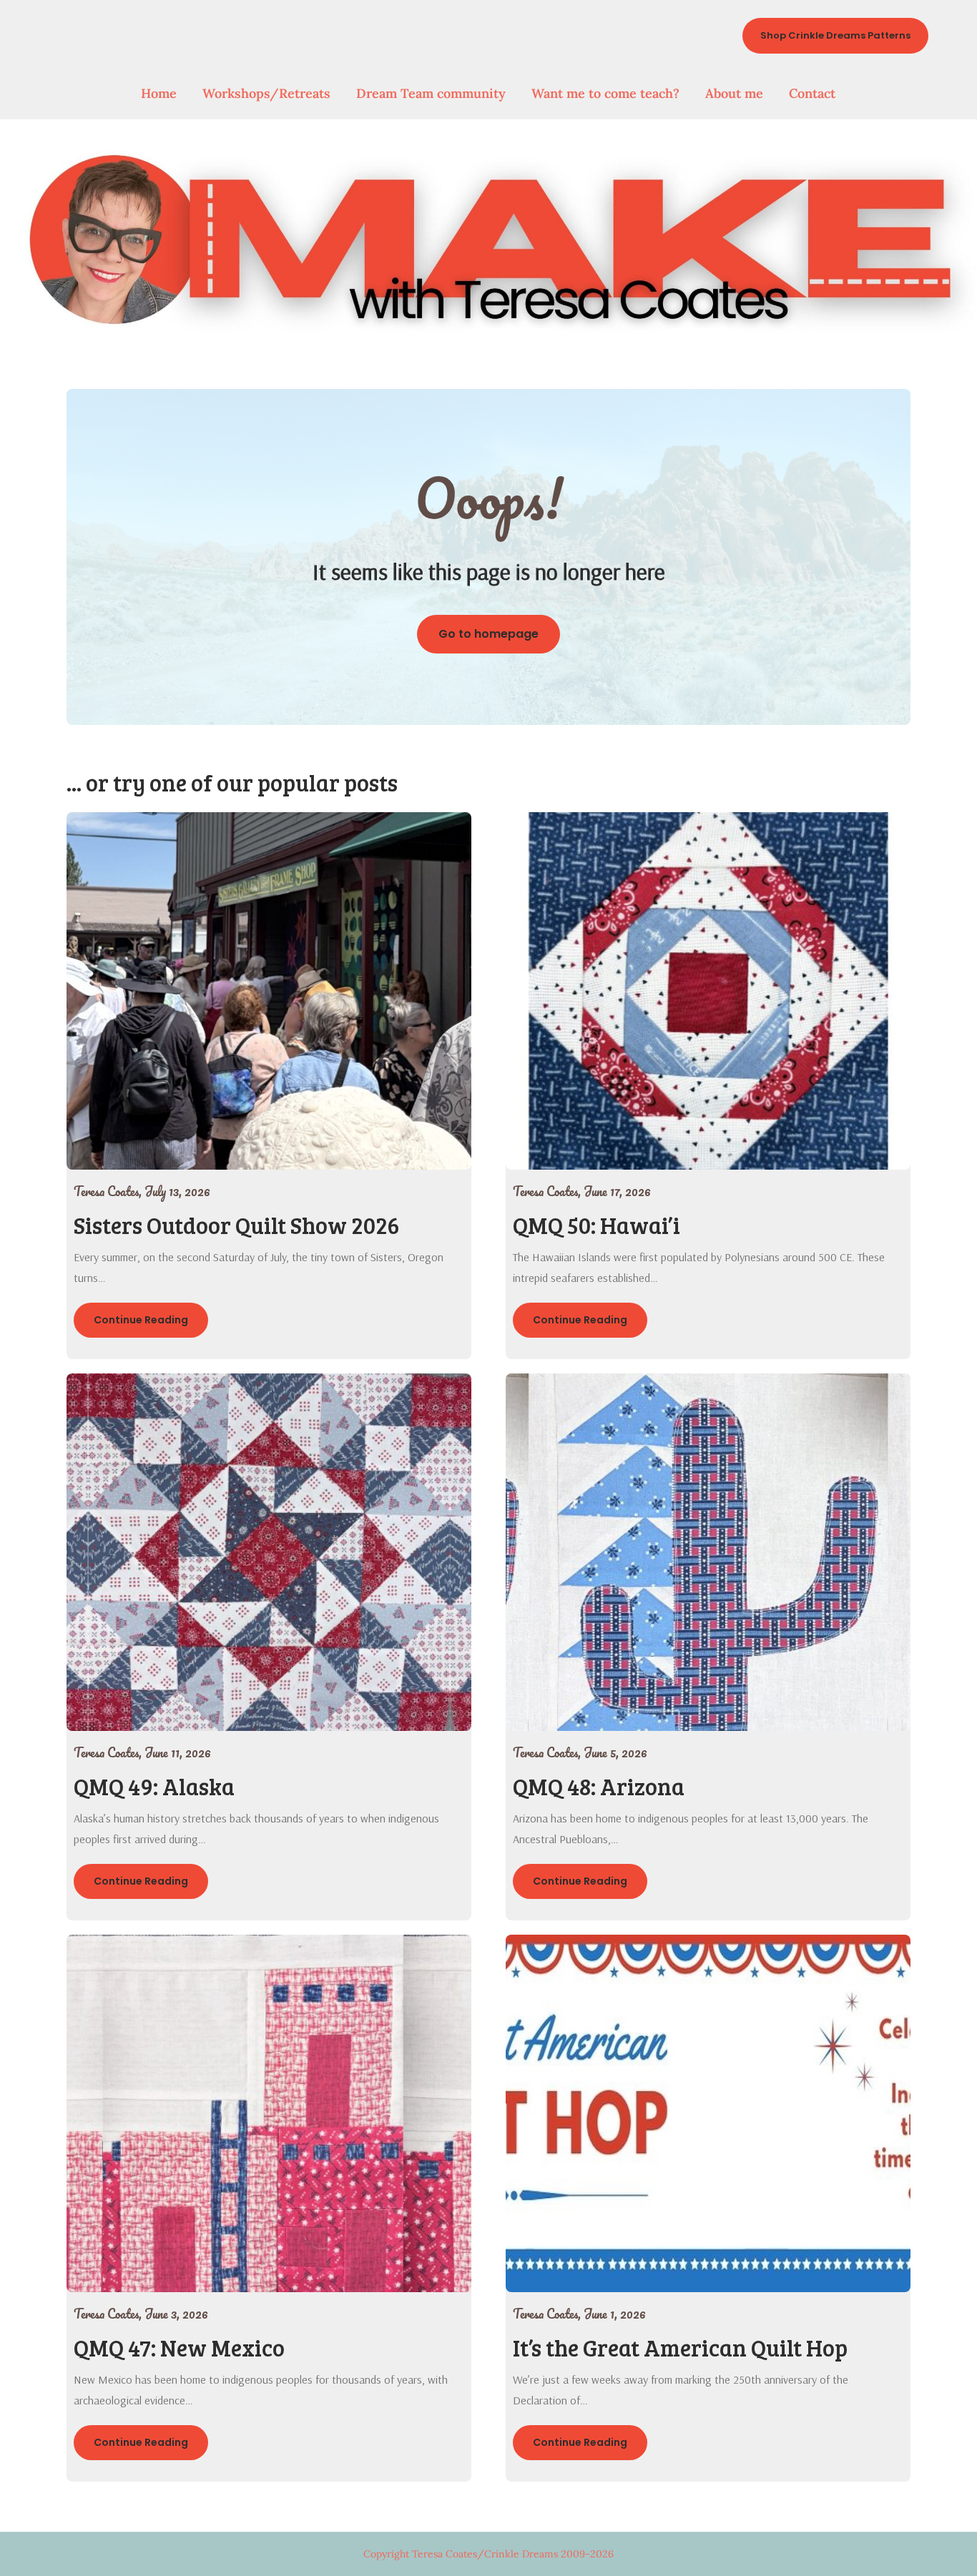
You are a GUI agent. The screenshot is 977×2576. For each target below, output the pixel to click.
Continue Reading (141, 1320)
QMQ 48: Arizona (599, 1786)
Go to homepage (488, 634)
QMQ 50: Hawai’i (596, 1225)
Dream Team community (431, 93)
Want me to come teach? (605, 93)
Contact (812, 93)
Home (159, 93)
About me (734, 93)
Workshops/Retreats (266, 93)
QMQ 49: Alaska (154, 1786)
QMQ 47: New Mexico (179, 2348)
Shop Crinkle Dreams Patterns (835, 35)
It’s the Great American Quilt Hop (680, 2348)
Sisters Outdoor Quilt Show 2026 (236, 1225)
